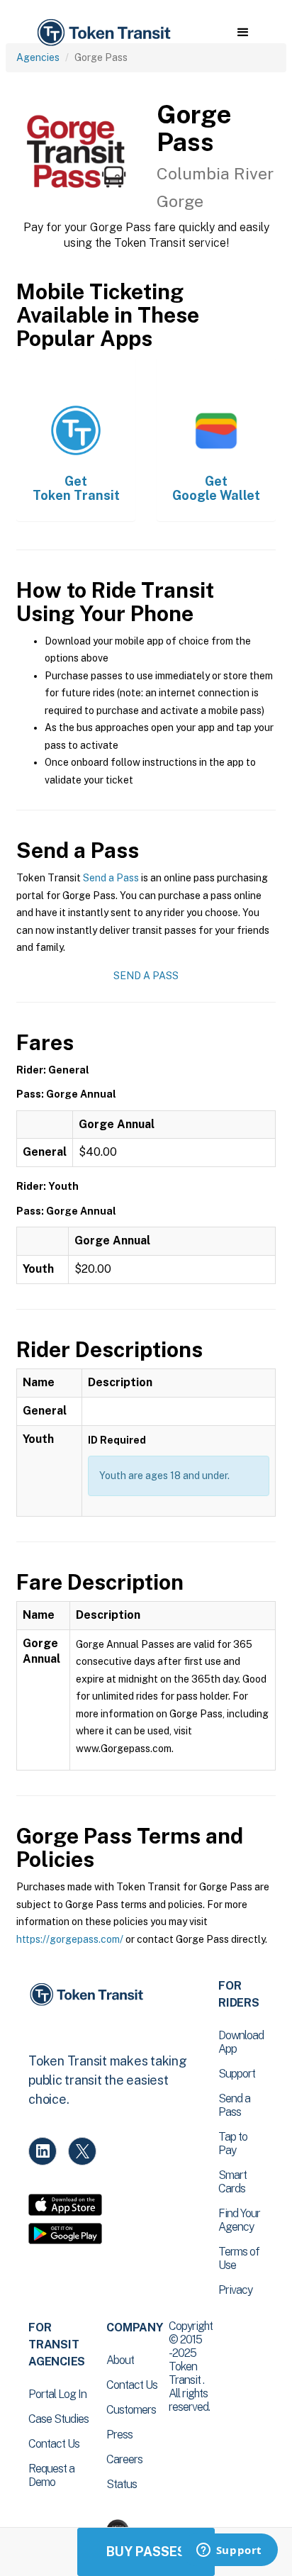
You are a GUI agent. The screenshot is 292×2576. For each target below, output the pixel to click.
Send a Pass (111, 878)
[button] (243, 33)
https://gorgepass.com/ (70, 1939)
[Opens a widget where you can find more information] (229, 2551)
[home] (103, 33)
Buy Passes (146, 2552)
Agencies (38, 57)
